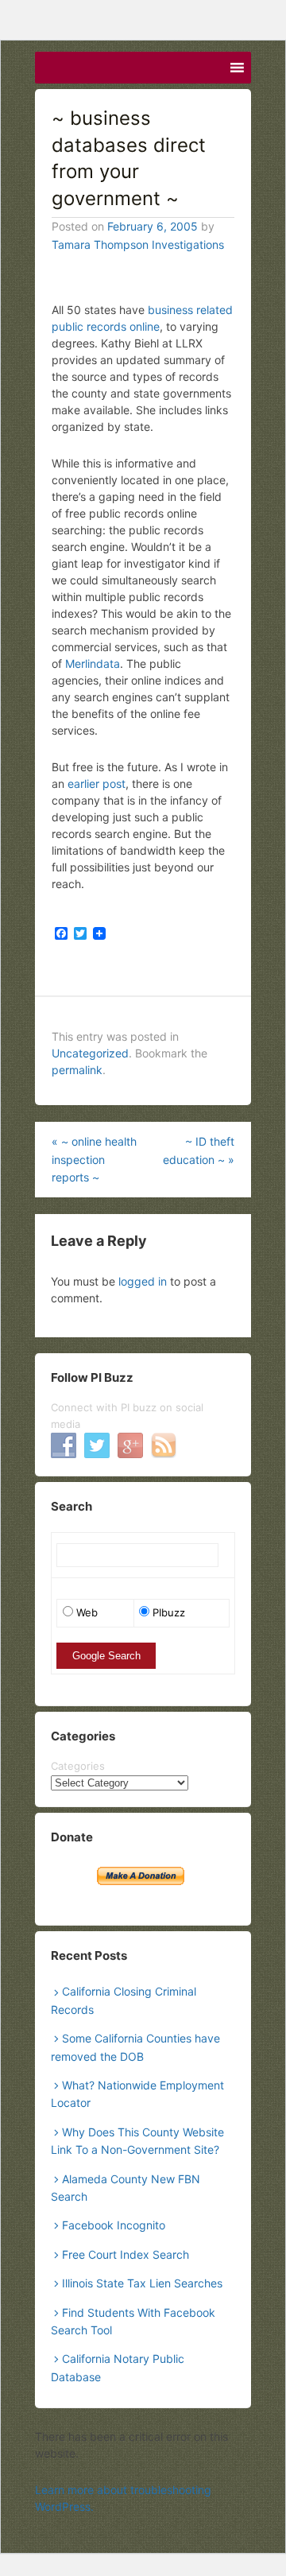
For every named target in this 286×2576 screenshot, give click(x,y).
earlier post (97, 784)
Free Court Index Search (126, 2254)
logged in (143, 1281)
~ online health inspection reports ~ (94, 1159)
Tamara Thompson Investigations (138, 244)
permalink (77, 1070)
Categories (78, 1766)
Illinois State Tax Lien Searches (142, 2283)
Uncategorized (90, 1053)
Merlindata (93, 663)
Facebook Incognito (114, 2225)
